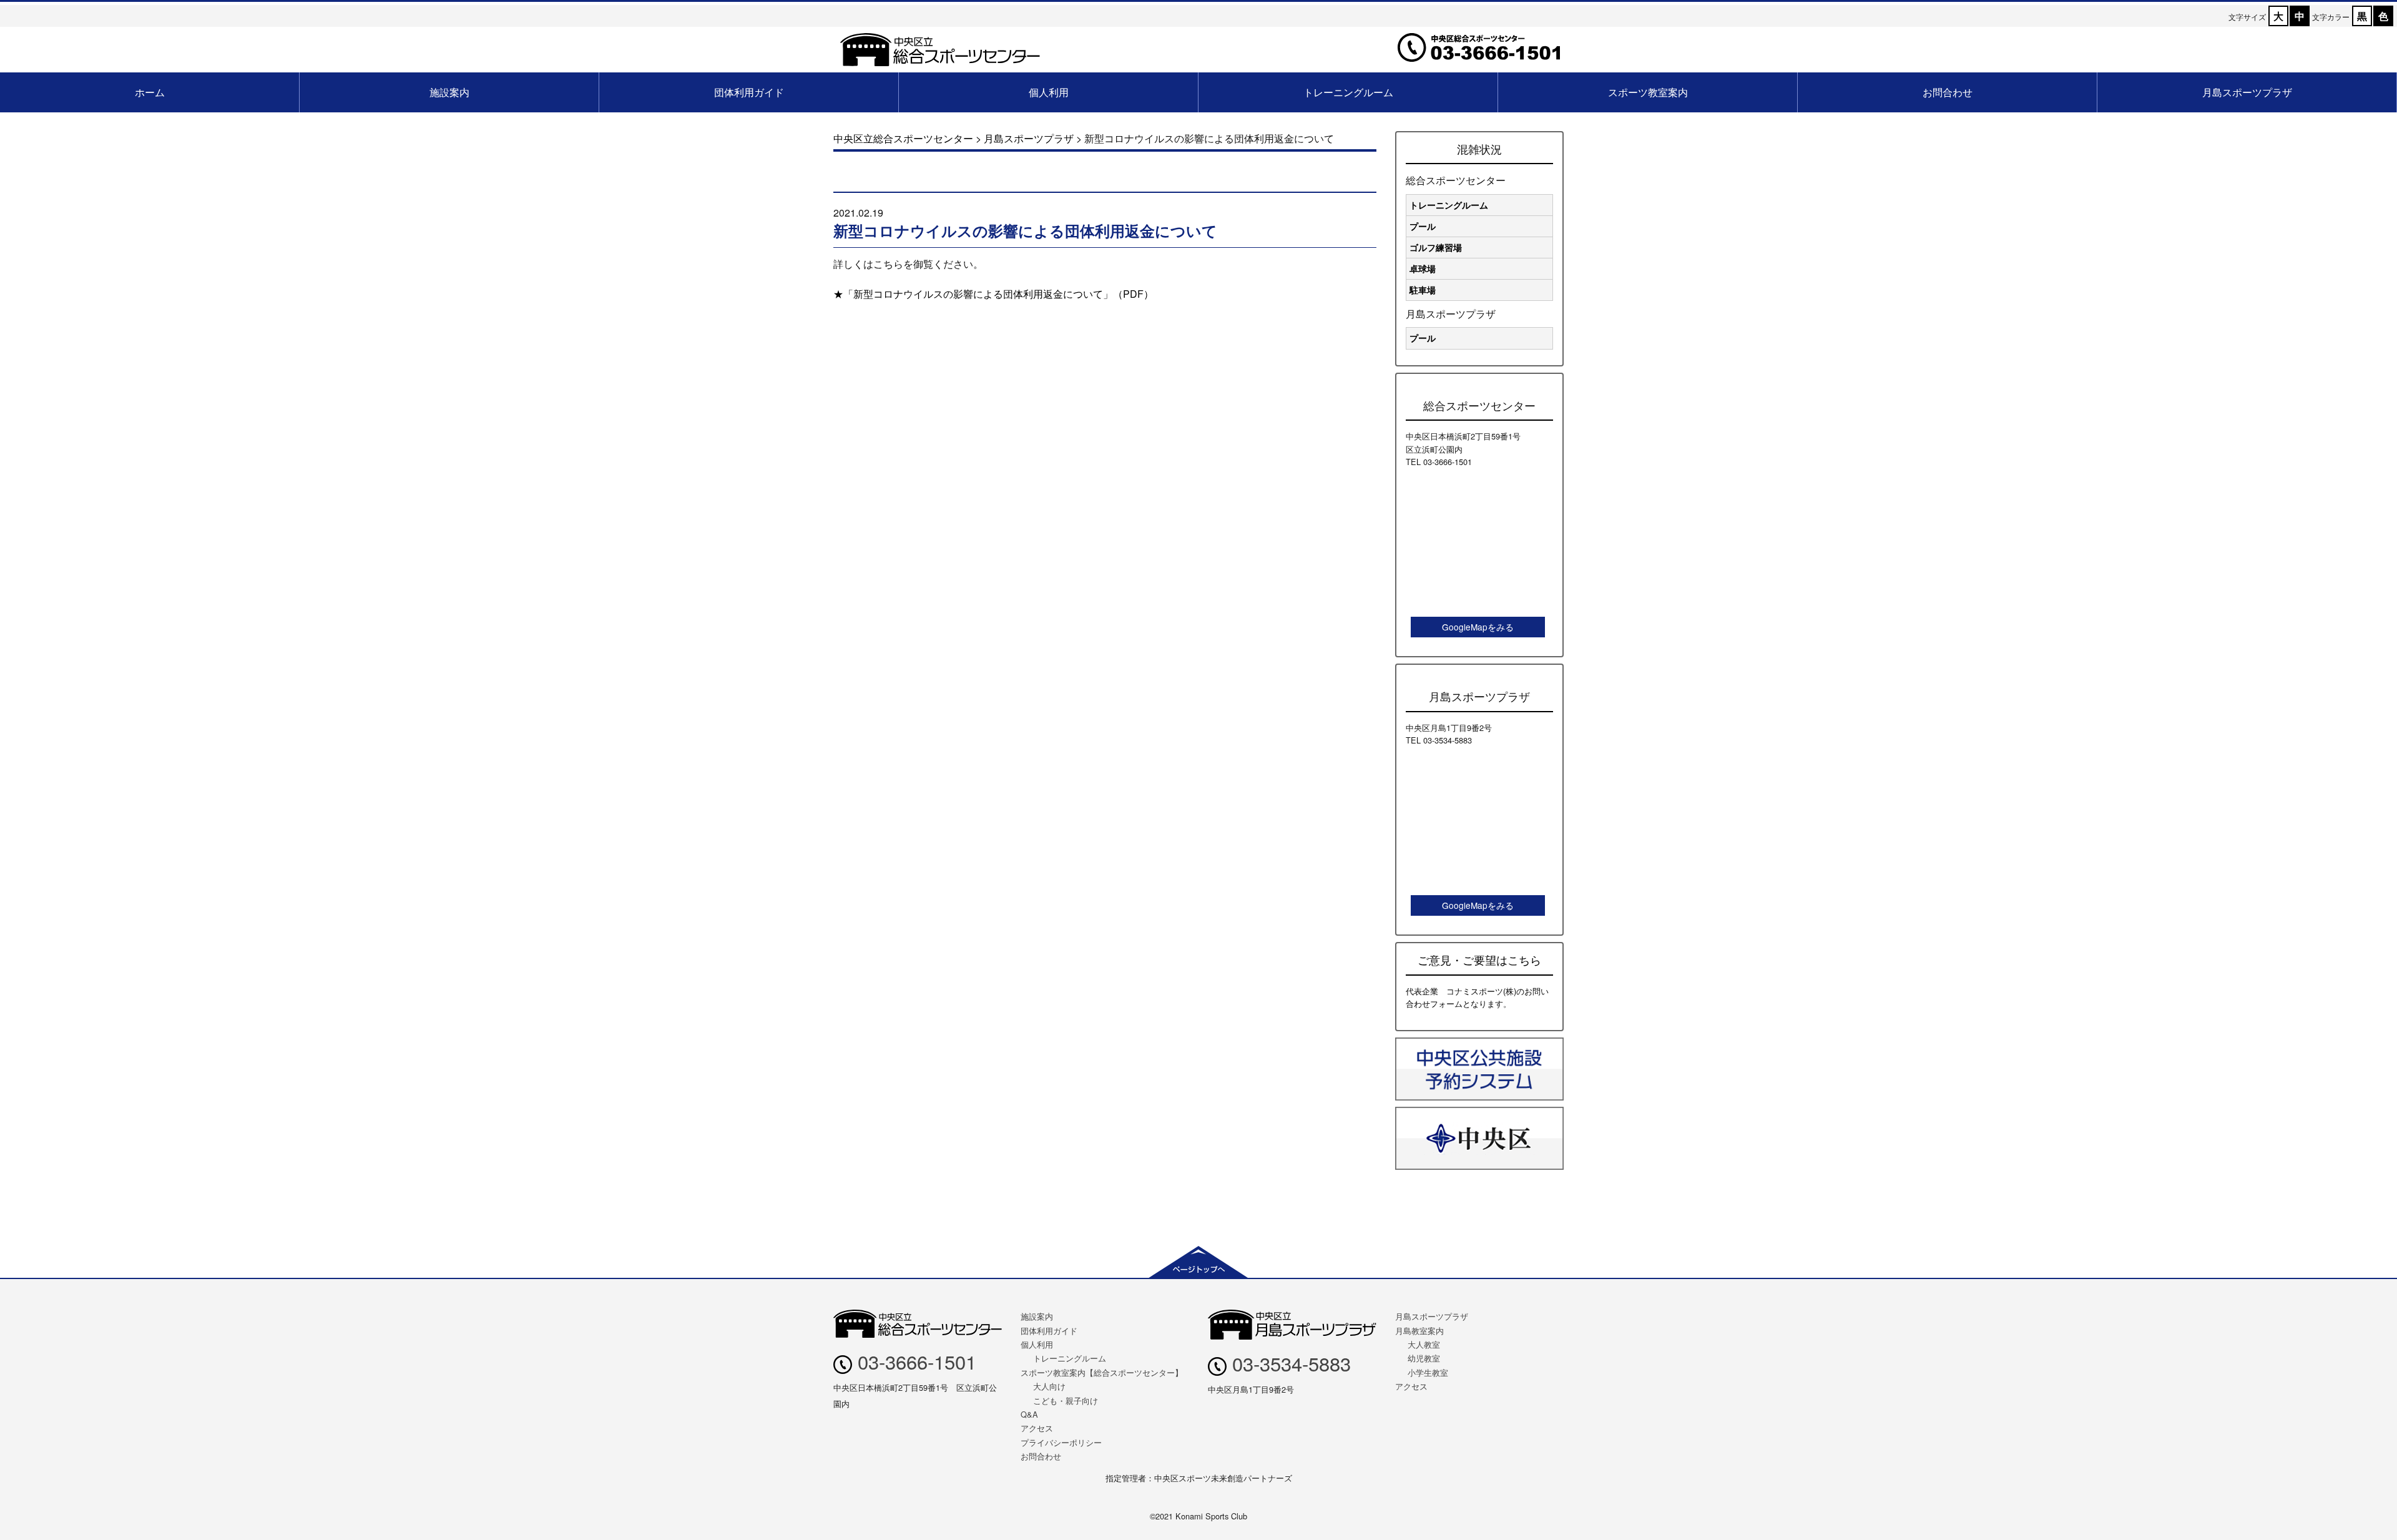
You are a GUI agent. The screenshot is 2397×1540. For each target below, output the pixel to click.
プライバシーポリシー (1061, 1442)
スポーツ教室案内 (1648, 92)
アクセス (1037, 1428)
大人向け (1049, 1386)
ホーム (150, 92)
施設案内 (449, 92)
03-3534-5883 (1289, 1363)
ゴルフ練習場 (1436, 247)
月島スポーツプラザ (2247, 92)
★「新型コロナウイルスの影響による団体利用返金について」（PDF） (993, 294)
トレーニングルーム (1348, 92)
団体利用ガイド (749, 92)
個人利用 (1049, 92)
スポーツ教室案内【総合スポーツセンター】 (1102, 1372)
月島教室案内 (1419, 1331)
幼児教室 (1424, 1358)
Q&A (1029, 1414)
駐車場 (1423, 290)
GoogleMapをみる (1478, 627)
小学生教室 (1428, 1372)
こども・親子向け (1066, 1400)
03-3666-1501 (914, 1361)
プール (1423, 226)
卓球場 (1423, 268)
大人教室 (1424, 1344)
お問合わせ (1948, 92)
